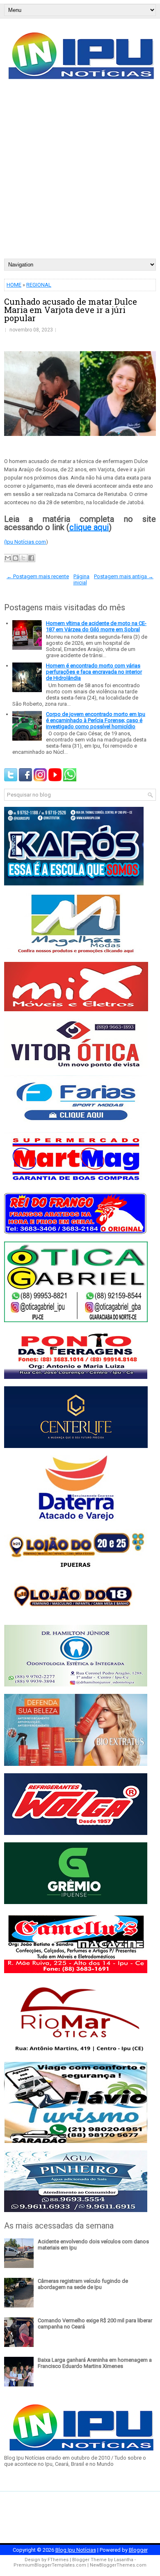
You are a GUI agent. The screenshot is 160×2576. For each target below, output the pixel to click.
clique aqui (89, 527)
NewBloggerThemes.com (118, 2565)
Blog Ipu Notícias (76, 2550)
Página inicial (82, 579)
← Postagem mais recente (38, 576)
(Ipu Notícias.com (25, 542)
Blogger (138, 2550)
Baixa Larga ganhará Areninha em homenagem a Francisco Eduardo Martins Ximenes (95, 2363)
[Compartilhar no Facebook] (31, 558)
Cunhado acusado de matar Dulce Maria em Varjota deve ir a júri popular (71, 310)
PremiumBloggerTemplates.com (50, 2565)
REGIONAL (39, 285)
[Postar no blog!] (16, 558)
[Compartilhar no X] (23, 558)
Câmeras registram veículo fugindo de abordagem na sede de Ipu (83, 2284)
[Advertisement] (80, 174)
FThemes (58, 2560)
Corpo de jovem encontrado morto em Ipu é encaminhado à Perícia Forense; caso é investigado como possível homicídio (96, 720)
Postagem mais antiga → (124, 576)
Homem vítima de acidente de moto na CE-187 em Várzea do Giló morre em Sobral (96, 626)
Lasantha (124, 2560)
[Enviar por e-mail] (8, 558)
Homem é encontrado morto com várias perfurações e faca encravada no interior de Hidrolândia (94, 672)
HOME (14, 285)
